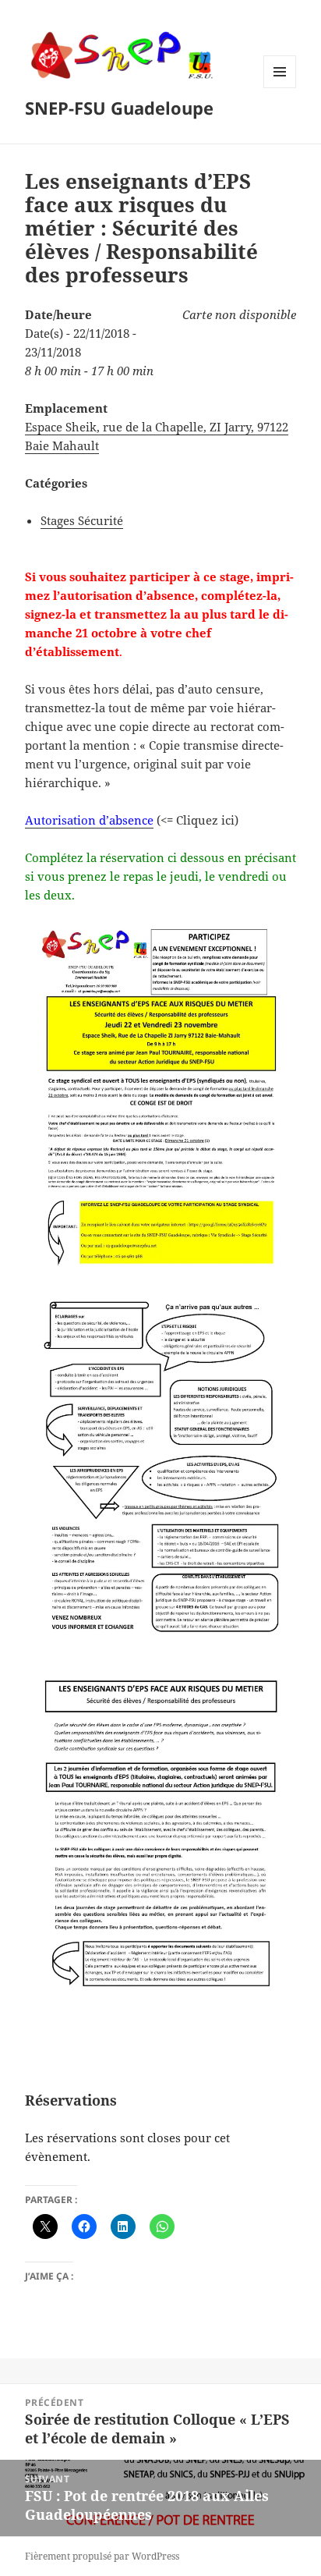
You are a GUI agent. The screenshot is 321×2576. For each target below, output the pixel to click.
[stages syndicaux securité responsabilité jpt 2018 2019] (161, 1099)
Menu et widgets (280, 88)
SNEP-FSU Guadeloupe (119, 108)
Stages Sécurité (82, 520)
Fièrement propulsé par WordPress (102, 2556)
